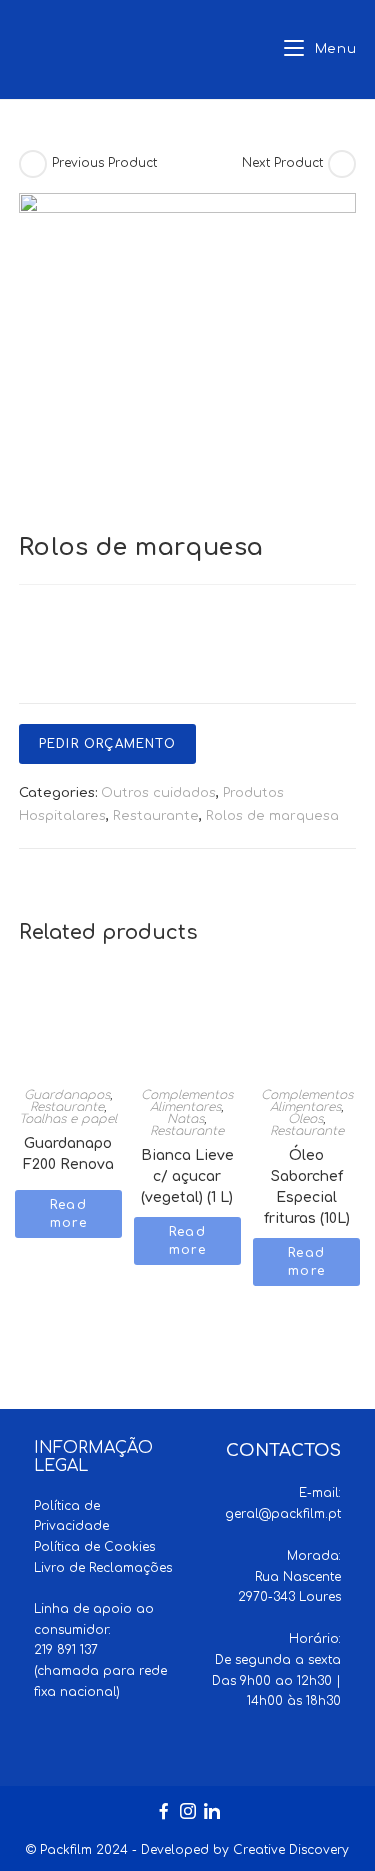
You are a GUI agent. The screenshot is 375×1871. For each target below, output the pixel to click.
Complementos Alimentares (187, 1101)
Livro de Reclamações (103, 1568)
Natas (185, 1119)
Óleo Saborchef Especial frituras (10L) (307, 1161)
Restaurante (156, 816)
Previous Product (104, 163)
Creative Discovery (291, 1850)
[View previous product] (33, 164)
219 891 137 (66, 1650)
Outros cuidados (158, 793)
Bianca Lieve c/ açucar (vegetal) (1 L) (187, 1161)
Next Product (282, 163)
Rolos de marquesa (272, 816)
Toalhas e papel (68, 1119)
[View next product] (342, 164)
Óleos (305, 1119)
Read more (68, 1214)
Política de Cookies (94, 1547)
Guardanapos (67, 1095)
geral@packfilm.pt (283, 1514)
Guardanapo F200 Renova (68, 1149)
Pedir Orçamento (107, 744)
